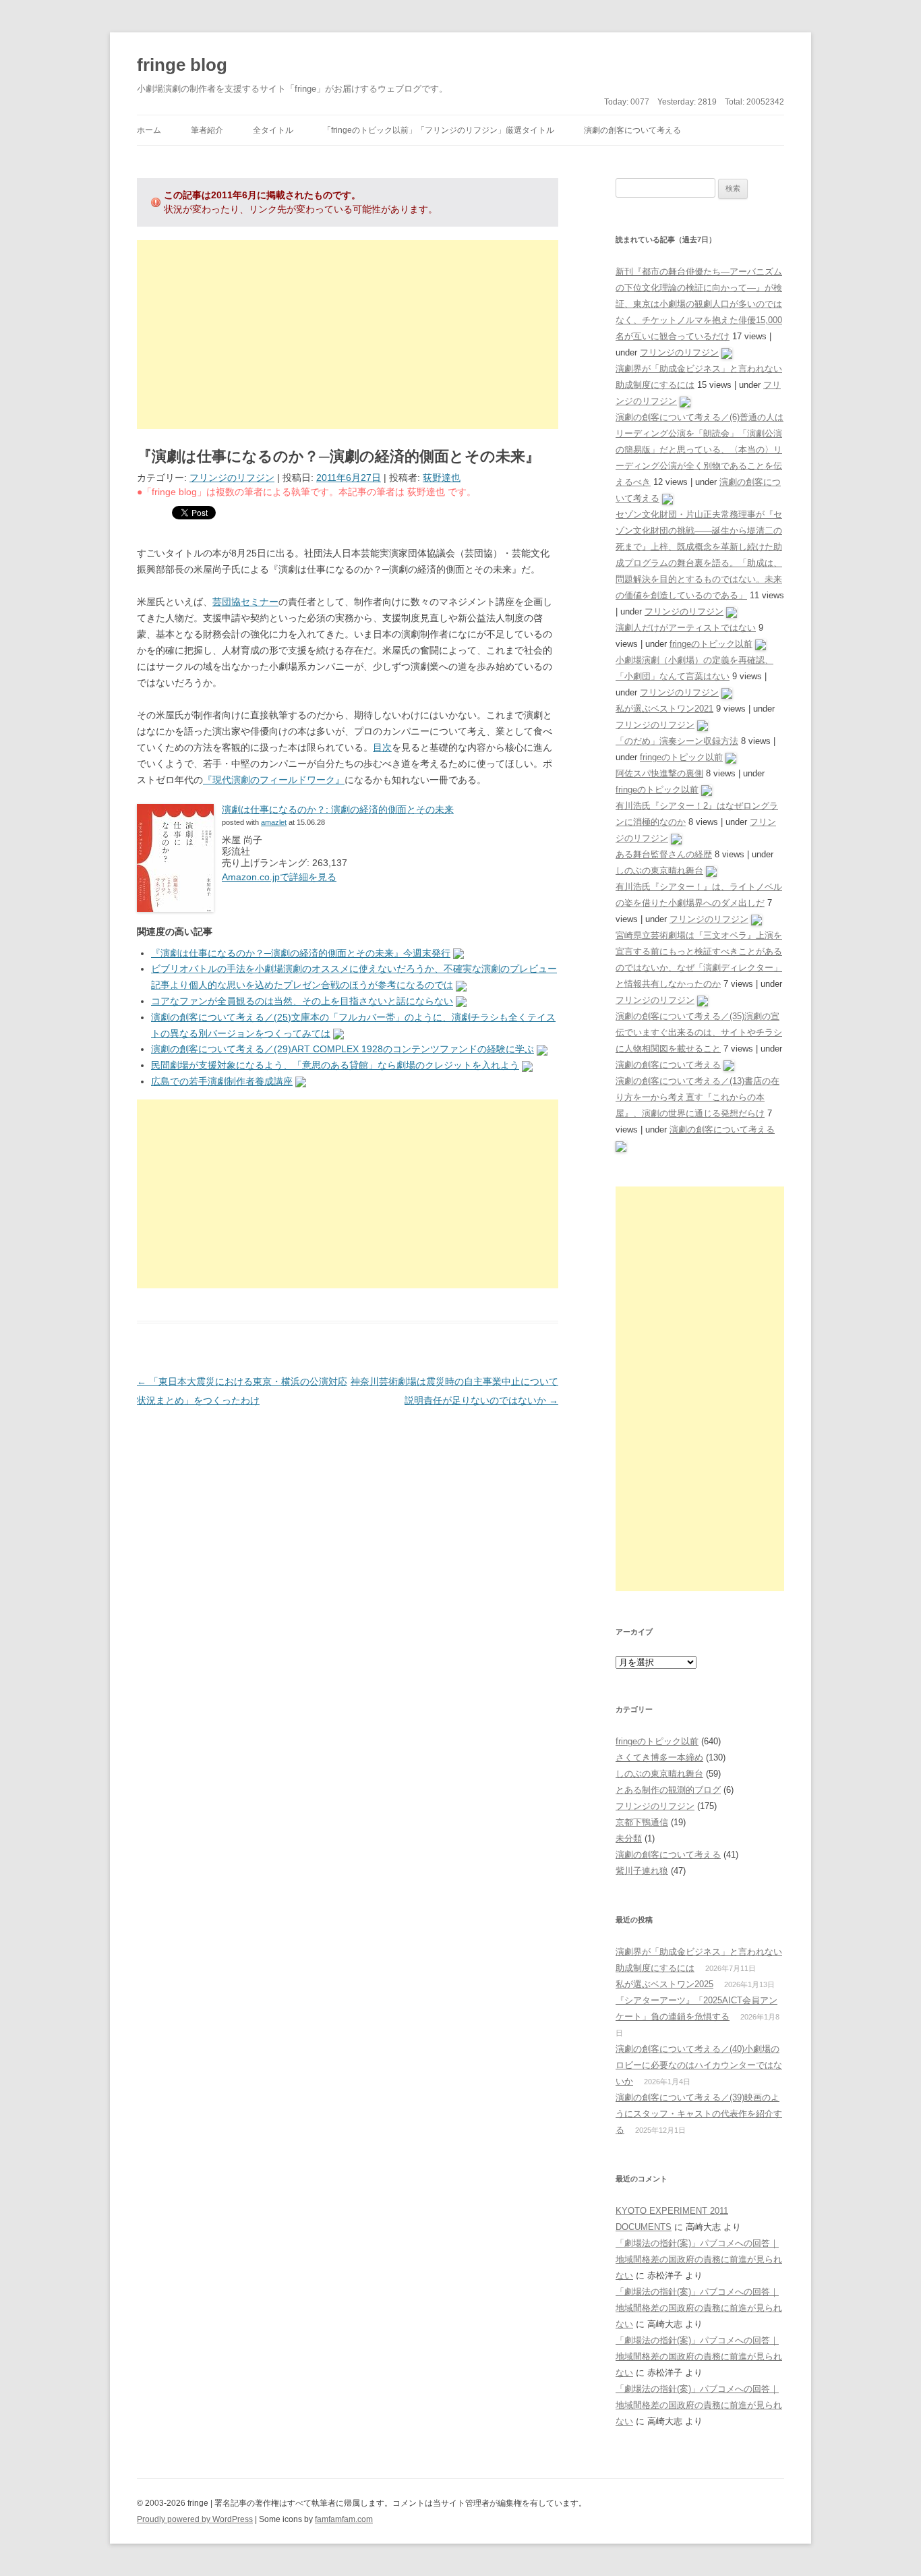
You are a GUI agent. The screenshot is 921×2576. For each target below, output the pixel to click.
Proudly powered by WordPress (195, 2519)
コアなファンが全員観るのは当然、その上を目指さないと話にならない (302, 1001)
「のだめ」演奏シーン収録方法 (677, 741)
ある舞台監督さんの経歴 (664, 854)
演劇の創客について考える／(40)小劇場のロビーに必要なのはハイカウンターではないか (699, 2065)
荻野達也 (442, 478)
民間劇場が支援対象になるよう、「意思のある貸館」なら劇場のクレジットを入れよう (335, 1065)
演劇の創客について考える (632, 130)
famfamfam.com (344, 2519)
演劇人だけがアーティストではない (686, 628)
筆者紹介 (207, 130)
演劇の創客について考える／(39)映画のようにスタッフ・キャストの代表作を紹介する (699, 2114)
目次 (382, 747)
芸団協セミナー (245, 602)
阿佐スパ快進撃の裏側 (659, 773)
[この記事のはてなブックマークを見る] (458, 953)
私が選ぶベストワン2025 (664, 1984)
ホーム (149, 130)
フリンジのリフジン (232, 478)
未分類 (629, 1838)
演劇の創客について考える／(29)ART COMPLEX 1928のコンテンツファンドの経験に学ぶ (343, 1049)
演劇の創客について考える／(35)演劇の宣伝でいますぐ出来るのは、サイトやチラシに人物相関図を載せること (699, 1032)
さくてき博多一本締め (659, 1757)
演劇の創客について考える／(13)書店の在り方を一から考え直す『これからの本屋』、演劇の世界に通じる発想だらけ (697, 1097)
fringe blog (182, 65)
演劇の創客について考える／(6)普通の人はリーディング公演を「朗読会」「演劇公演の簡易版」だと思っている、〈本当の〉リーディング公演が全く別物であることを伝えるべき (700, 450)
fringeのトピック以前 (711, 644)
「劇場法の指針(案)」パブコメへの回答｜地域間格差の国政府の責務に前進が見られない (699, 2259)
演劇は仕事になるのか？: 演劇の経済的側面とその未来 (338, 809)
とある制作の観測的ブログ (668, 1790)
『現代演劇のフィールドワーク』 (274, 780)
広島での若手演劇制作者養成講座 (222, 1081)
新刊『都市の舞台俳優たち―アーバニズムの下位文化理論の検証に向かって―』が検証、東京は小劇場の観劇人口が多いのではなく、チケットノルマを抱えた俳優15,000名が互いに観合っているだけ (699, 304)
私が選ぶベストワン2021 (664, 709)
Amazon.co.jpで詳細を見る (279, 877)
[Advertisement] (348, 335)
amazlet (274, 822)
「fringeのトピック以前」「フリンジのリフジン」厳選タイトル (439, 130)
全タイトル (273, 130)
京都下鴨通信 (642, 1822)
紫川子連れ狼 (642, 1871)
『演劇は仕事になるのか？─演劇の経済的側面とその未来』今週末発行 (301, 953)
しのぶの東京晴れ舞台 (659, 870)
